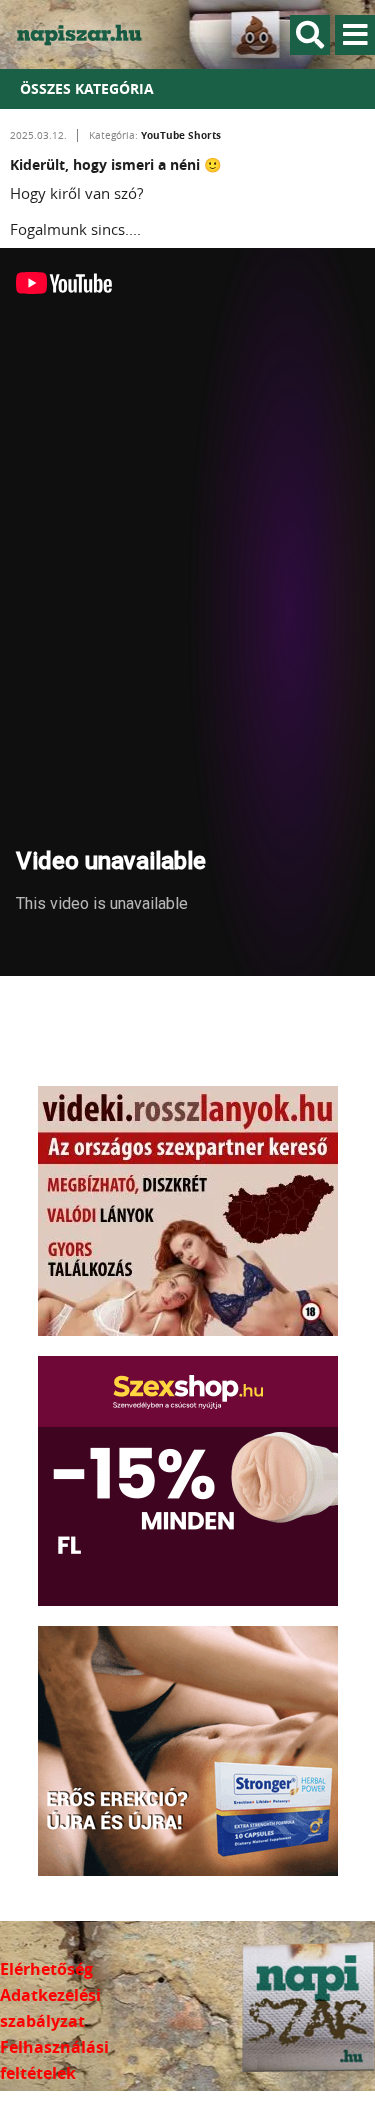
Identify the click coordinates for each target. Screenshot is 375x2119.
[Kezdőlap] (90, 34)
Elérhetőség (46, 1969)
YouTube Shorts (181, 135)
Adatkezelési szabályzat (50, 2008)
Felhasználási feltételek (54, 2060)
